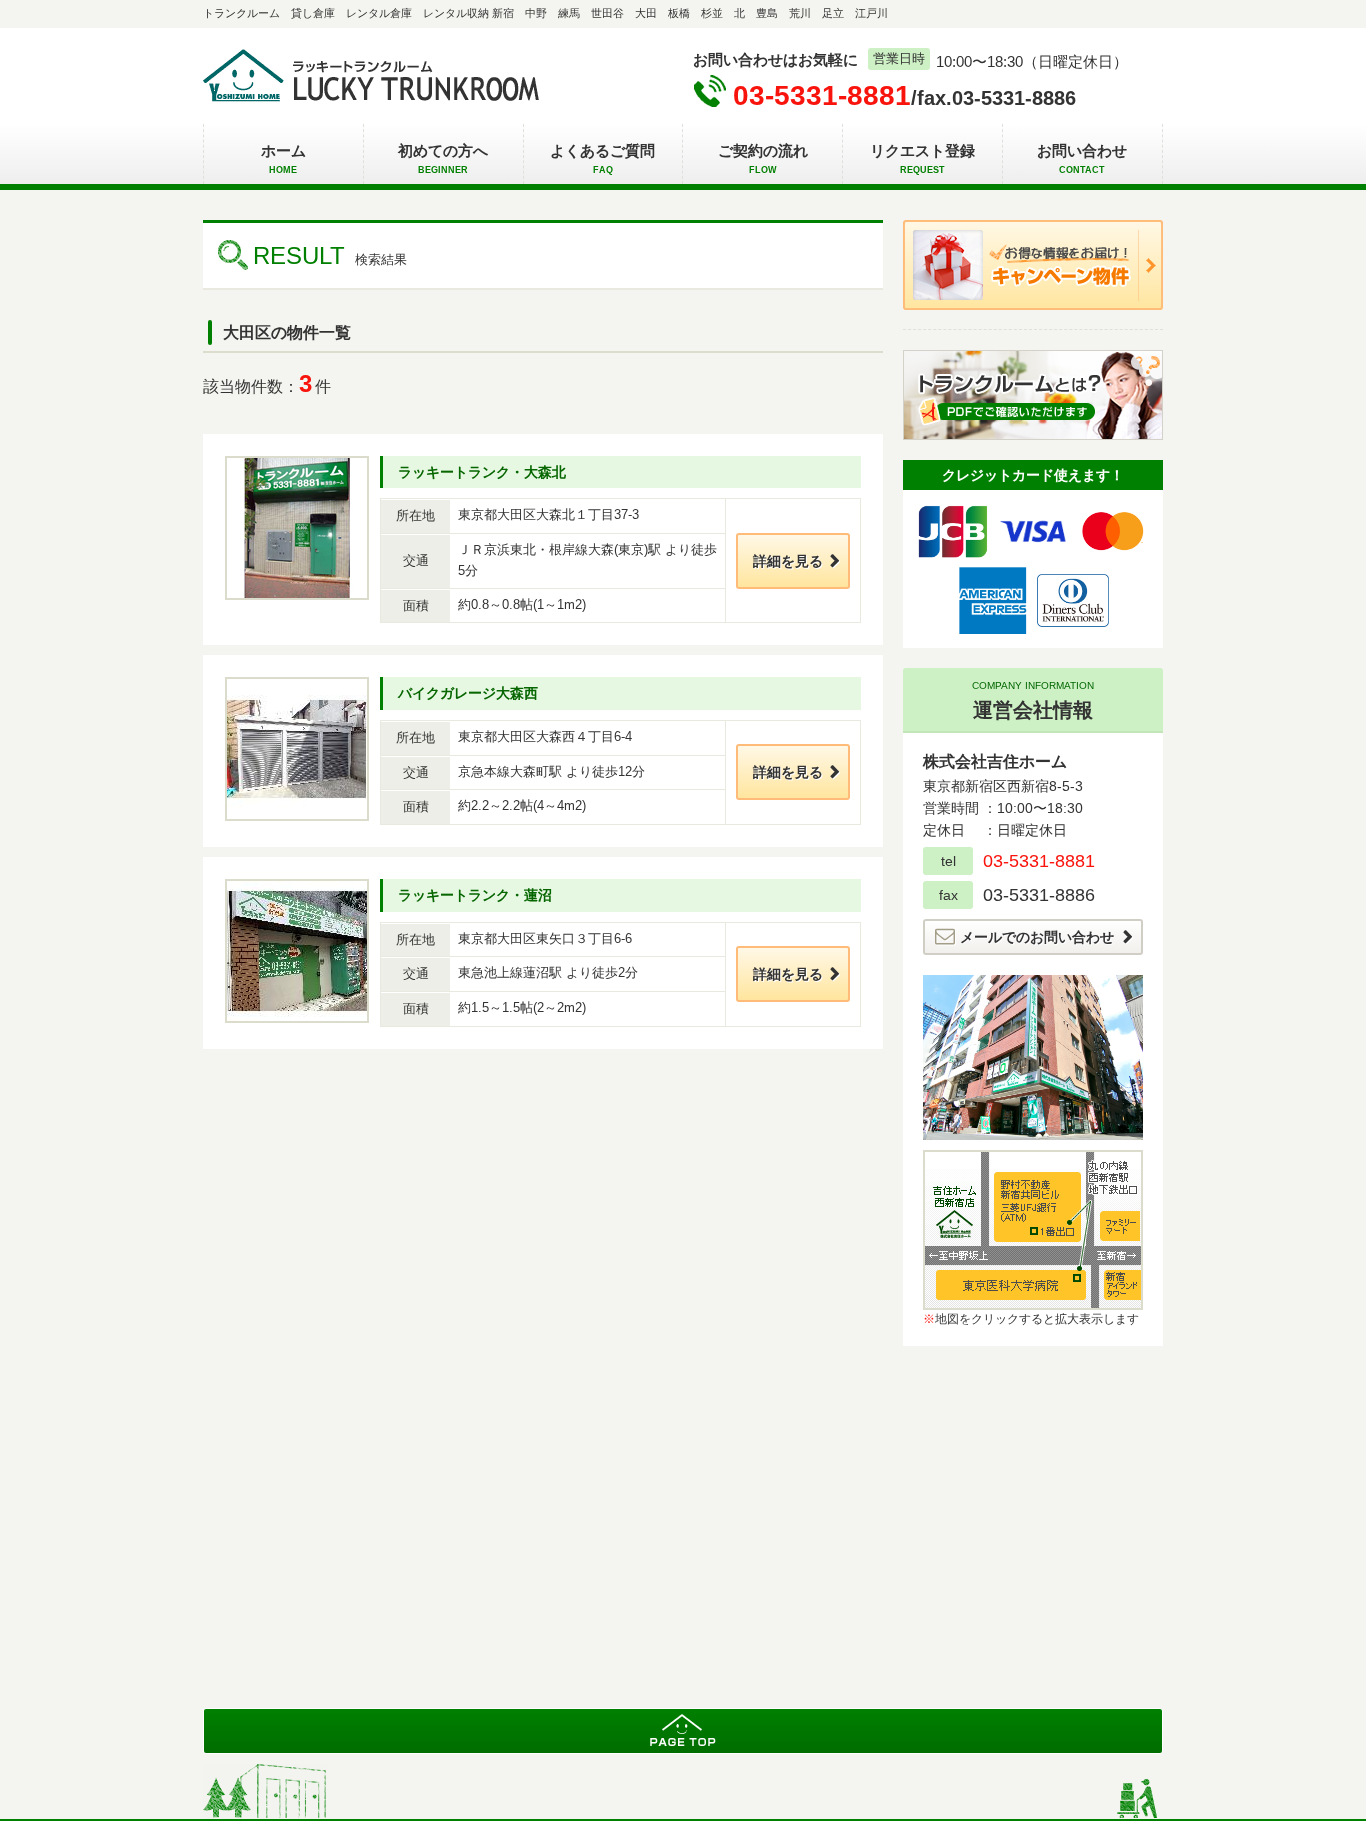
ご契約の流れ (763, 158)
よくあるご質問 (602, 158)
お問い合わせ (1082, 158)
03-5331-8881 (822, 95)
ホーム (283, 158)
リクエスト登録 (922, 158)
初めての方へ (443, 158)
